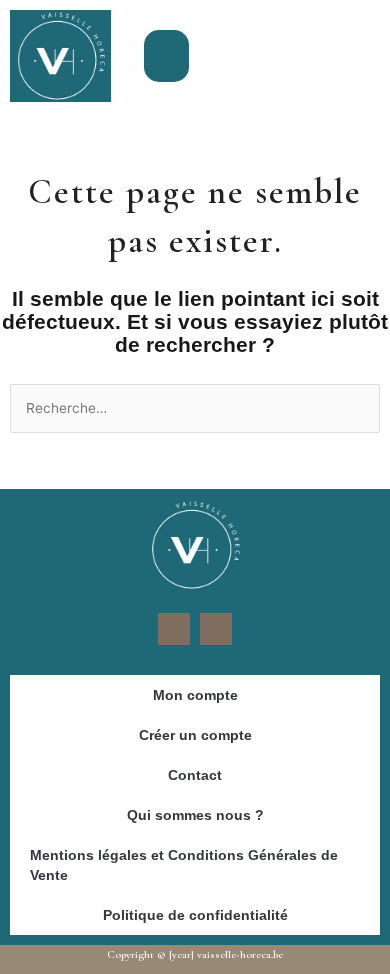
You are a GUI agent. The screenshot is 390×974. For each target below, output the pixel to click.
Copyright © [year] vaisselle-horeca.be (195, 954)
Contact (195, 775)
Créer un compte (195, 735)
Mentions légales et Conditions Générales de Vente (184, 865)
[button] (166, 56)
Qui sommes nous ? (195, 815)
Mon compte (195, 695)
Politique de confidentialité (195, 915)
